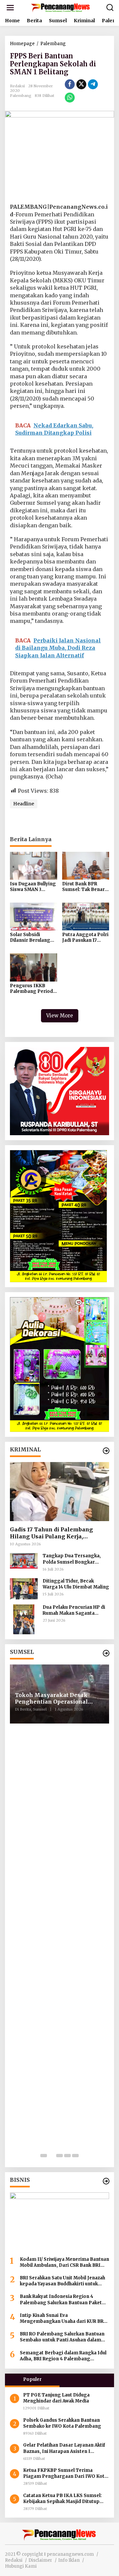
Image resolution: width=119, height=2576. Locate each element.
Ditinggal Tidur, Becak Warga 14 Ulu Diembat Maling (76, 1584)
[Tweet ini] (81, 84)
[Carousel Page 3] (59, 2156)
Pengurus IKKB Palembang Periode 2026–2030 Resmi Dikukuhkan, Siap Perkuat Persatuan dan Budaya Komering (33, 989)
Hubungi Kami (21, 2566)
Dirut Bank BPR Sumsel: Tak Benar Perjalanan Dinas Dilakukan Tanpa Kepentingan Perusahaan (83, 887)
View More (60, 1016)
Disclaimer (40, 2560)
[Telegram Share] (93, 84)
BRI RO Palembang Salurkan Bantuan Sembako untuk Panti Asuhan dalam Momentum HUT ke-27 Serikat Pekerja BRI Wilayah (63, 2337)
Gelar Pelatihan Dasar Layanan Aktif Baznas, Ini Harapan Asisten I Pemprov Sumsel (64, 2448)
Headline (24, 804)
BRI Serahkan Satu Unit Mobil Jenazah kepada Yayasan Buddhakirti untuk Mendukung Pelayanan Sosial (62, 2281)
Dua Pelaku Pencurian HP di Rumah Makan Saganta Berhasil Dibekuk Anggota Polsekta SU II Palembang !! (74, 1610)
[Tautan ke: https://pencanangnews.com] (106, 1451)
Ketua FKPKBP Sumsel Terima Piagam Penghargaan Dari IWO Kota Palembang (65, 2473)
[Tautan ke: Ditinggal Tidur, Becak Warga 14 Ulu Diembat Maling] (24, 1588)
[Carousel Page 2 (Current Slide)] (52, 2156)
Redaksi (14, 2560)
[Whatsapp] (70, 98)
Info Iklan (69, 2560)
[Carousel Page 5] (75, 2156)
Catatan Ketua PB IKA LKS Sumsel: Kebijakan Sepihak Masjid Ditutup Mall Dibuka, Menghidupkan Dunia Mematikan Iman (62, 2499)
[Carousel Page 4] (67, 2156)
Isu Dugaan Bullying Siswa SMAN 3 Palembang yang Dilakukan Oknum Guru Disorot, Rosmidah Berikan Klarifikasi (33, 887)
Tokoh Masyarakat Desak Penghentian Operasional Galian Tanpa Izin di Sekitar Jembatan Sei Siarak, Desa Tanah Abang (55, 1699)
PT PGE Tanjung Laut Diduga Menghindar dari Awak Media (57, 2398)
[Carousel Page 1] (44, 2156)
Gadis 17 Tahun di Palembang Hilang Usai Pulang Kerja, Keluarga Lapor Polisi (51, 1533)
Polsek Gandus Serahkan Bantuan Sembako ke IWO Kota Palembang (63, 2423)
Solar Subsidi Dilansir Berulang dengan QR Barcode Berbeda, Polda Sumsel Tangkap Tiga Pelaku (33, 938)
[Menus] (10, 8)
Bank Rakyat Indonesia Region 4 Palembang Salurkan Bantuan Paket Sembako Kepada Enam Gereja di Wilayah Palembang (61, 2300)
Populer (32, 2379)
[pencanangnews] (61, 7)
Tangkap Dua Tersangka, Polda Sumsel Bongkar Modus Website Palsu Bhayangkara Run (72, 1559)
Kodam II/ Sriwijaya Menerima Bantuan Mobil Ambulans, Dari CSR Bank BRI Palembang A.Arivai (64, 2262)
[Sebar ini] (70, 84)
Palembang (21, 96)
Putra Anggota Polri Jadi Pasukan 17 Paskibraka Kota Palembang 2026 (85, 938)
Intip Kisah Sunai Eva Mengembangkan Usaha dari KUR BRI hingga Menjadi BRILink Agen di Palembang (63, 2318)
